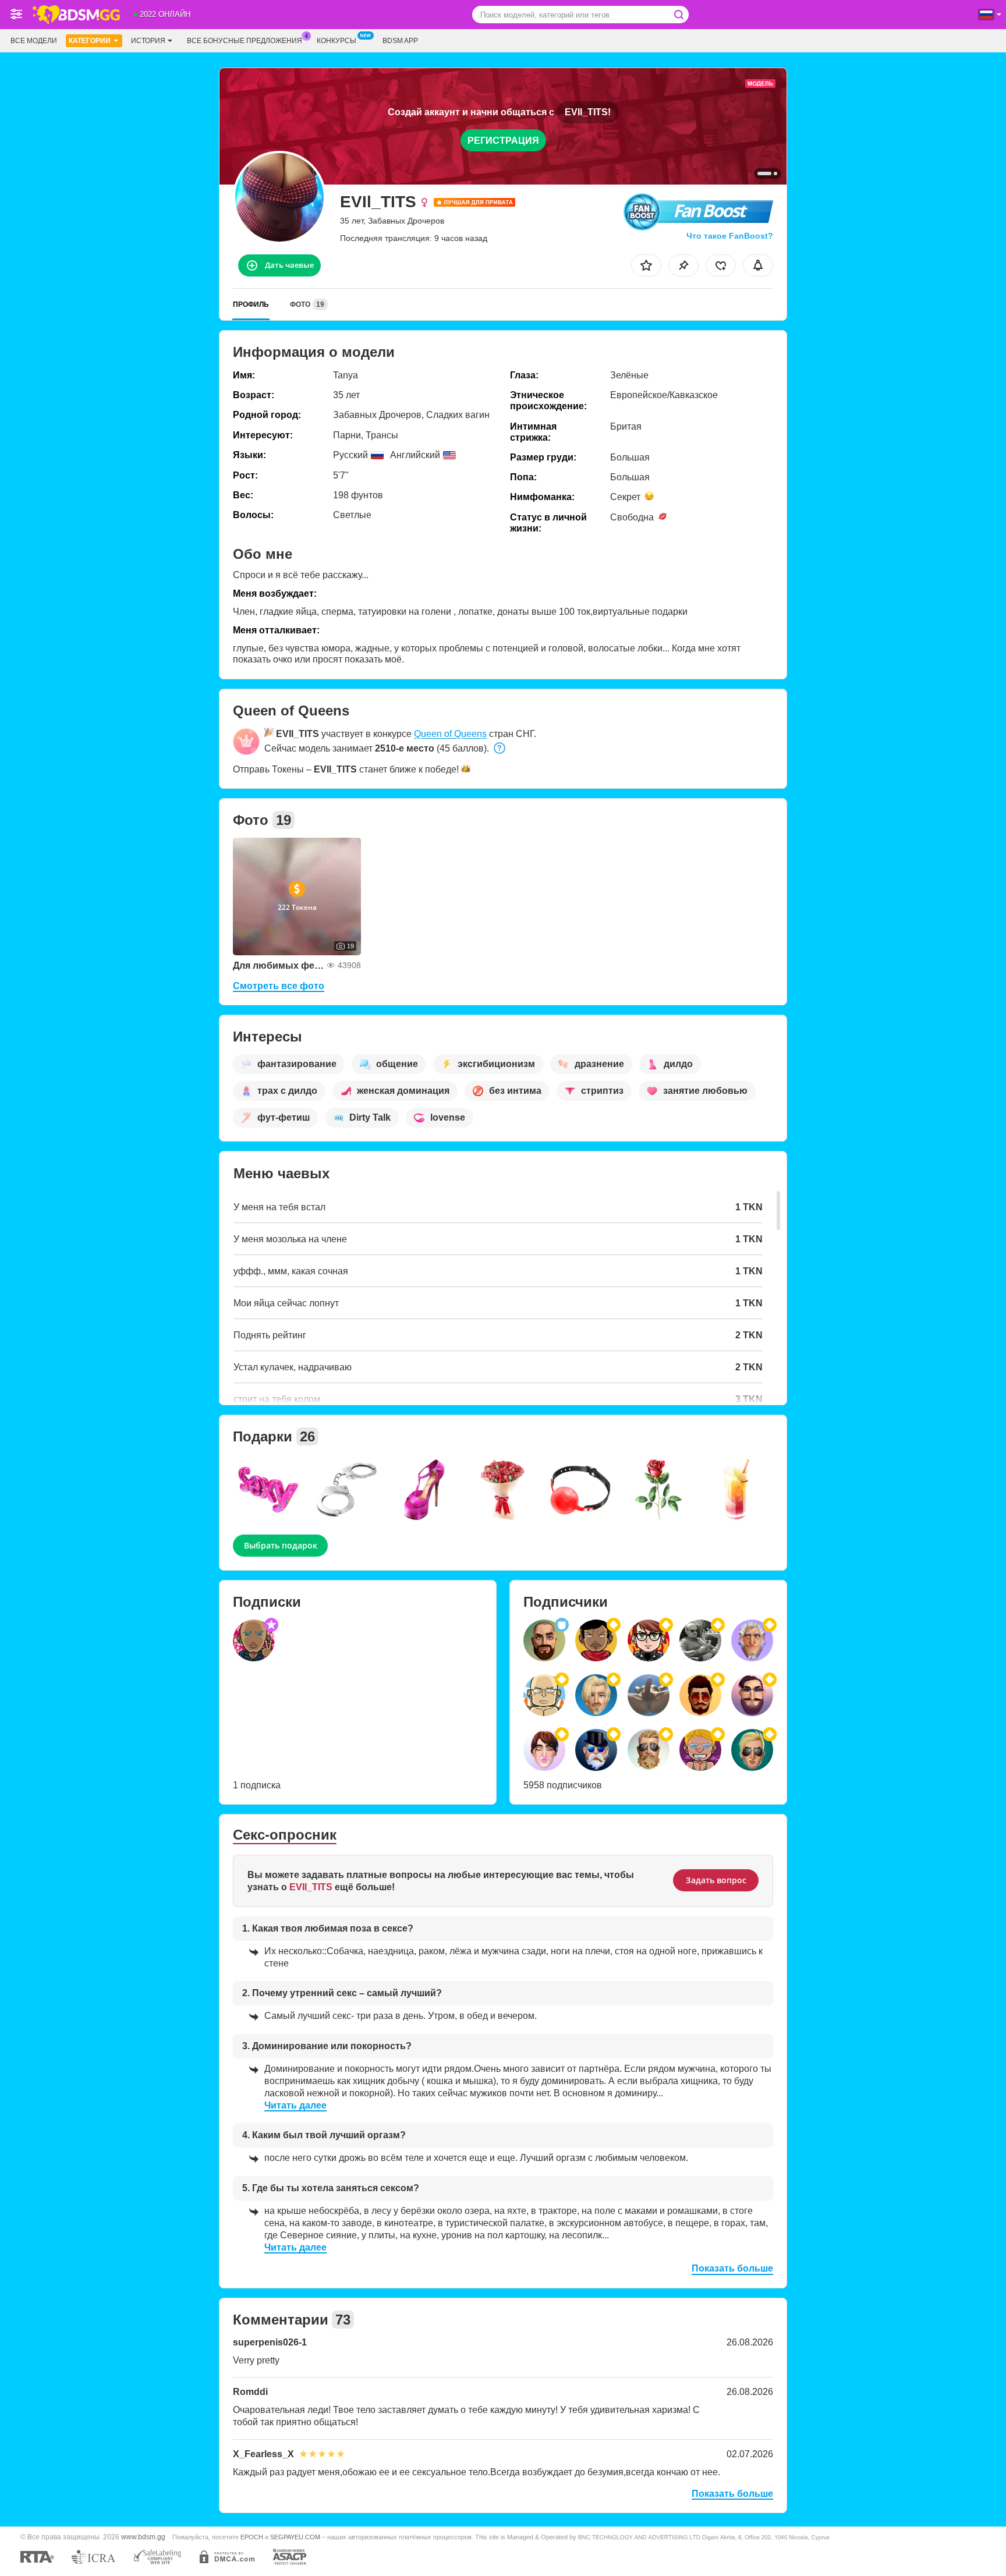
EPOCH (252, 2537)
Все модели (34, 41)
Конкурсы (336, 41)
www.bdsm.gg (143, 2537)
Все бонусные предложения (245, 41)
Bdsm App (400, 41)
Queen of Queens (450, 734)
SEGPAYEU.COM (295, 2537)
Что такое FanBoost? (730, 236)
